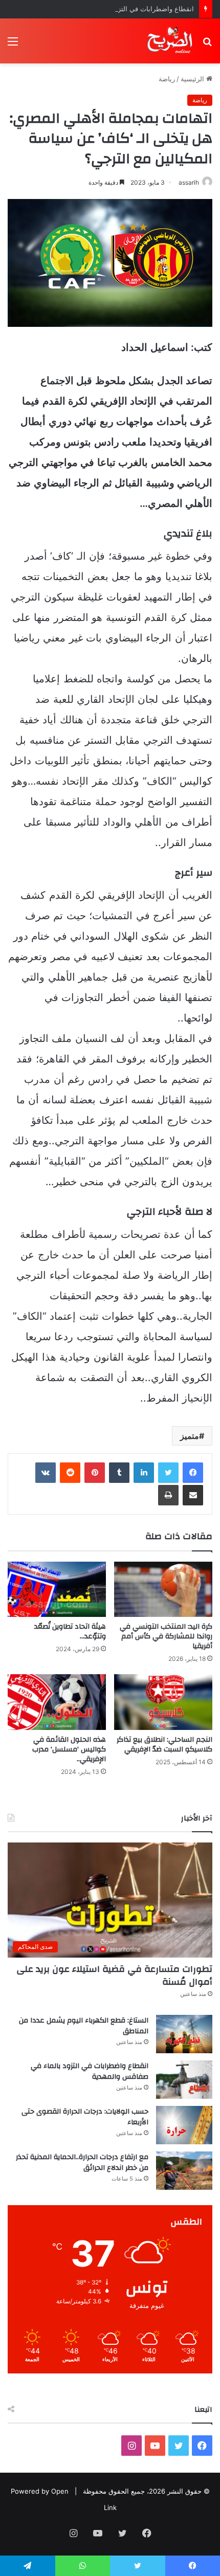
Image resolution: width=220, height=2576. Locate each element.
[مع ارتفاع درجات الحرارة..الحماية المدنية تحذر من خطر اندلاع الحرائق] (184, 2171)
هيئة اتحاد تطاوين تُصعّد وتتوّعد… (70, 1631)
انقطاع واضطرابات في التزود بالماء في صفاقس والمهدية (113, 9)
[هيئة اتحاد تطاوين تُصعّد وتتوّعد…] (57, 1589)
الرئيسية (193, 79)
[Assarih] (171, 41)
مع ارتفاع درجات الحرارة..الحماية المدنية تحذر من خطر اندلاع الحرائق (82, 2163)
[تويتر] (168, 1473)
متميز (190, 1436)
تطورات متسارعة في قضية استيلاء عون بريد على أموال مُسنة (114, 1975)
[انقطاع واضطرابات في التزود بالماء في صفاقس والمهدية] (184, 2080)
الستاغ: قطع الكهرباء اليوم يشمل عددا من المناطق (84, 2026)
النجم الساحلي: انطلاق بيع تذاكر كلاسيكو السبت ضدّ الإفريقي (164, 1745)
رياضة (167, 79)
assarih (189, 182)
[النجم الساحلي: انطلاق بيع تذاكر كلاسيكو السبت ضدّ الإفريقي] (163, 1702)
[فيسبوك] (193, 1473)
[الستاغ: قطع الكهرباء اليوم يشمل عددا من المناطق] (184, 2034)
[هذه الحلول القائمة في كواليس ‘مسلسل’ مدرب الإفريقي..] (57, 1702)
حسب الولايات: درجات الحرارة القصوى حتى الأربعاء (85, 2117)
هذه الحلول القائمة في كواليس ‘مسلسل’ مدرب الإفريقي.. (69, 1749)
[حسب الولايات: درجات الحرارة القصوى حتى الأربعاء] (184, 2125)
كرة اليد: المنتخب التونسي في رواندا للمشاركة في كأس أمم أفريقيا (166, 1636)
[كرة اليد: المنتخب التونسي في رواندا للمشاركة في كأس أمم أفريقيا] (163, 1589)
